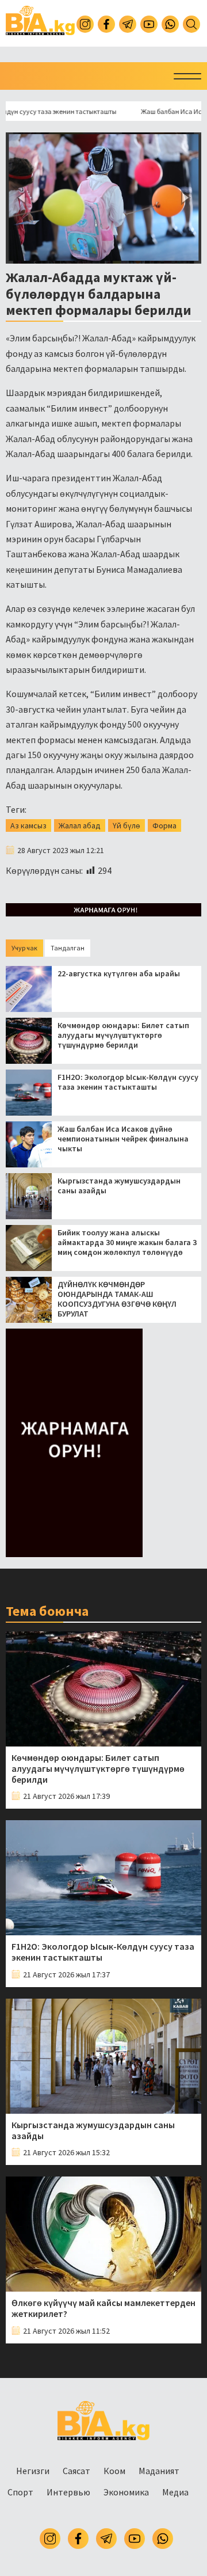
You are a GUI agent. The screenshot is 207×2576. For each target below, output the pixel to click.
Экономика (126, 2492)
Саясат (76, 2471)
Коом (114, 2471)
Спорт (20, 2492)
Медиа (175, 2492)
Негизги (33, 2471)
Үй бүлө (126, 825)
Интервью (68, 2492)
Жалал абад (80, 825)
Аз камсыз (28, 825)
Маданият (159, 2471)
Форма (164, 825)
